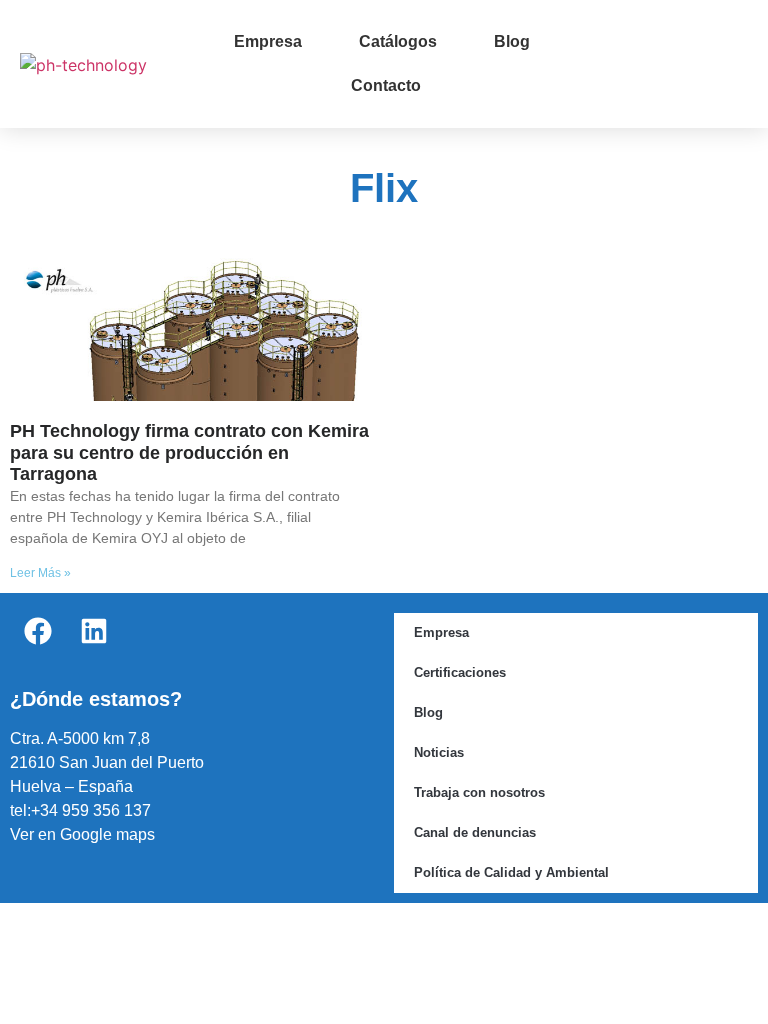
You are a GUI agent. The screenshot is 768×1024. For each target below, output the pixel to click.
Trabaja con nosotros (479, 792)
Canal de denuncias (475, 832)
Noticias (439, 752)
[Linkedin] (94, 631)
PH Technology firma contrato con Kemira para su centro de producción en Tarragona (189, 452)
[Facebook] (38, 631)
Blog (512, 41)
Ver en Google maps (82, 834)
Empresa (268, 41)
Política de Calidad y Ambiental (511, 872)
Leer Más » (40, 573)
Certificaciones (460, 672)
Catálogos (398, 41)
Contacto (386, 85)
